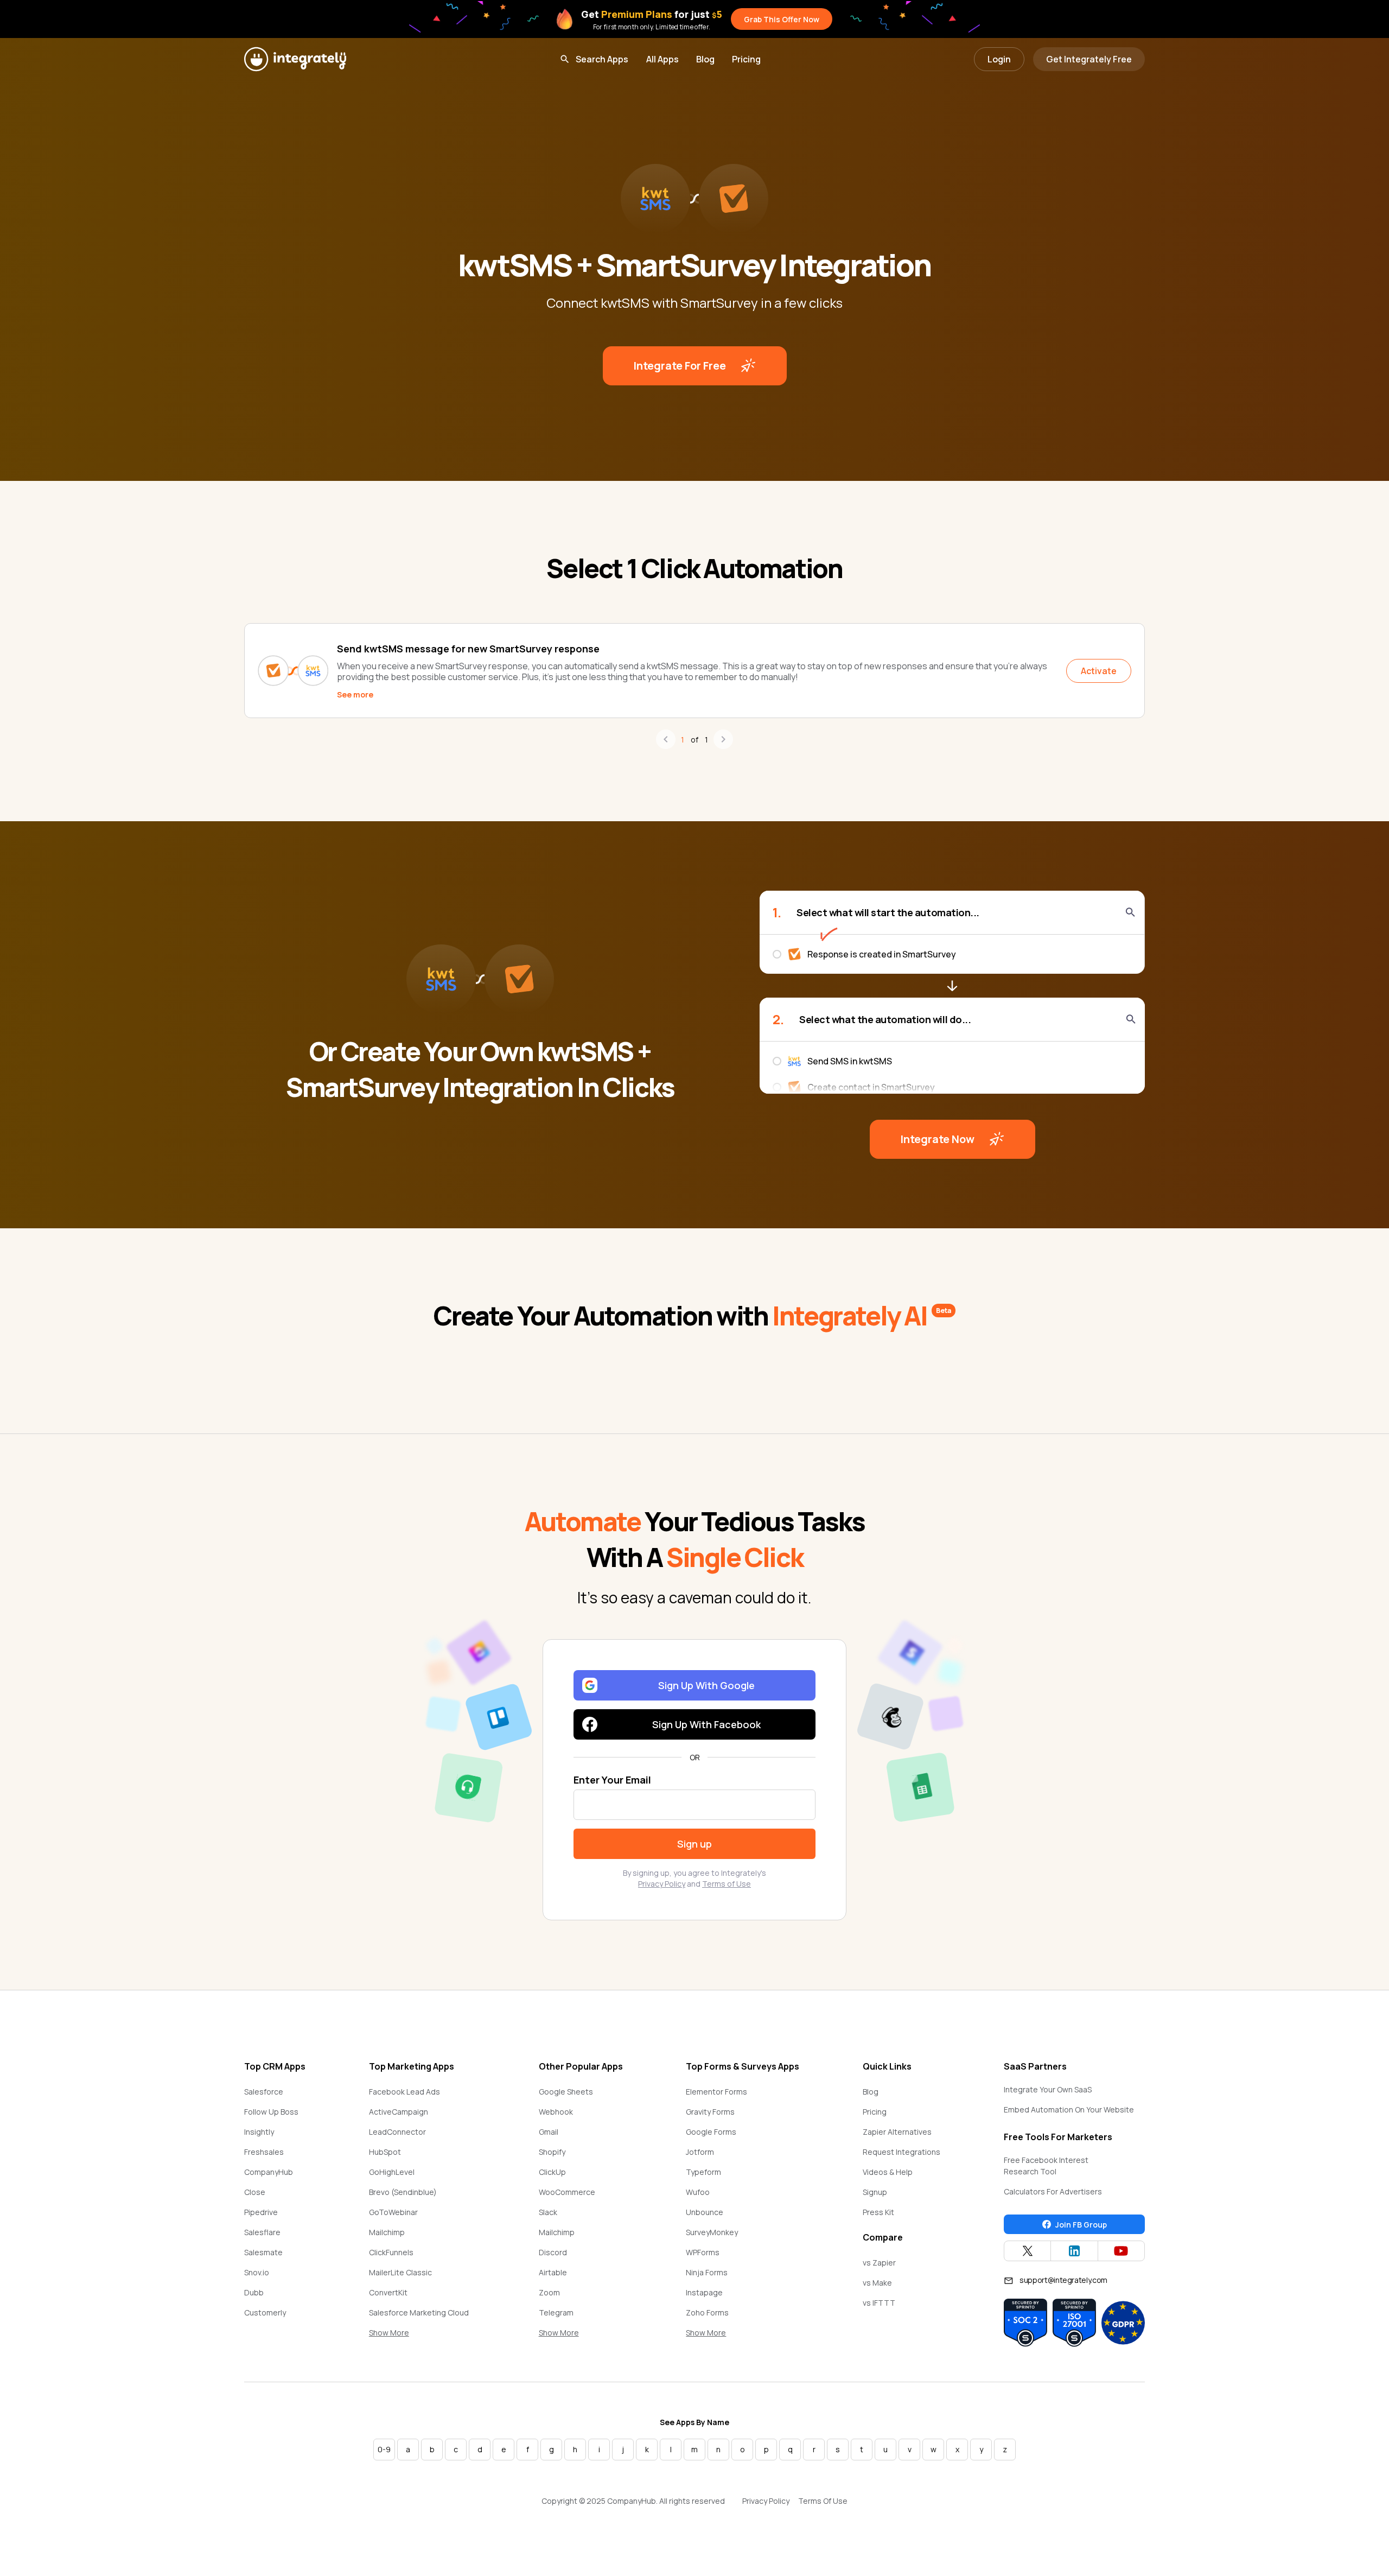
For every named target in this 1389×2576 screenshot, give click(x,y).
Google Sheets (566, 2092)
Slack (548, 2212)
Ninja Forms (707, 2272)
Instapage (704, 2292)
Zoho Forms (707, 2312)
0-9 (384, 2449)
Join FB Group (1081, 2225)
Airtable (553, 2272)
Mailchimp (387, 2232)
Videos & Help (888, 2172)
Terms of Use (727, 1884)
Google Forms (711, 2132)
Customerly (265, 2312)
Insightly (259, 2132)
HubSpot (385, 2152)
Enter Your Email (612, 1780)
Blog (705, 59)
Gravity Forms (710, 2112)
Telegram (556, 2312)
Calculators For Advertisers (1053, 2191)
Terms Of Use (823, 2501)
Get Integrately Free (1089, 59)
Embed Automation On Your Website (1069, 2109)
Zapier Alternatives (897, 2132)
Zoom (549, 2292)
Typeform (703, 2172)
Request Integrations (901, 2152)
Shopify (552, 2152)
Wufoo (698, 2192)
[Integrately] (295, 59)
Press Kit (878, 2212)
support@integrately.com (1063, 2280)
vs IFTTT (879, 2303)
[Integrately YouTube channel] (1121, 2251)
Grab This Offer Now (782, 19)
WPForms (703, 2252)
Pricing (746, 59)
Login (999, 59)
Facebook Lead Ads (404, 2092)
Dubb (254, 2292)
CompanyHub (269, 2172)
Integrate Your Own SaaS (1048, 2089)
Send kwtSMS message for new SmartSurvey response (468, 649)
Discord (553, 2252)
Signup (875, 2192)
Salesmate (263, 2252)
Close (255, 2192)
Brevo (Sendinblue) (403, 2192)
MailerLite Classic (400, 2272)
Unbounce (705, 2212)
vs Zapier (879, 2263)
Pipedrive (261, 2212)
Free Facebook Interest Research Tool (1046, 2166)
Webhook (556, 2112)
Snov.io (257, 2272)
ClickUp (552, 2172)
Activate (1099, 671)
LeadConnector (397, 2132)
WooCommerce (567, 2192)
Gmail (549, 2132)
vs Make (877, 2283)
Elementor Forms (716, 2092)
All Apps (662, 59)
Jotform (700, 2152)
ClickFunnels (391, 2252)
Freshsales (264, 2152)
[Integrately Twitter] (1027, 2251)
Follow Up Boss (271, 2112)
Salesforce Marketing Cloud (419, 2312)
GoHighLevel (392, 2172)
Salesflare (262, 2232)
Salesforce (264, 2092)
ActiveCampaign (399, 2112)
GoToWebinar (393, 2212)
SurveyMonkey (712, 2232)
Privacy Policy (662, 1884)
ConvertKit (388, 2292)
